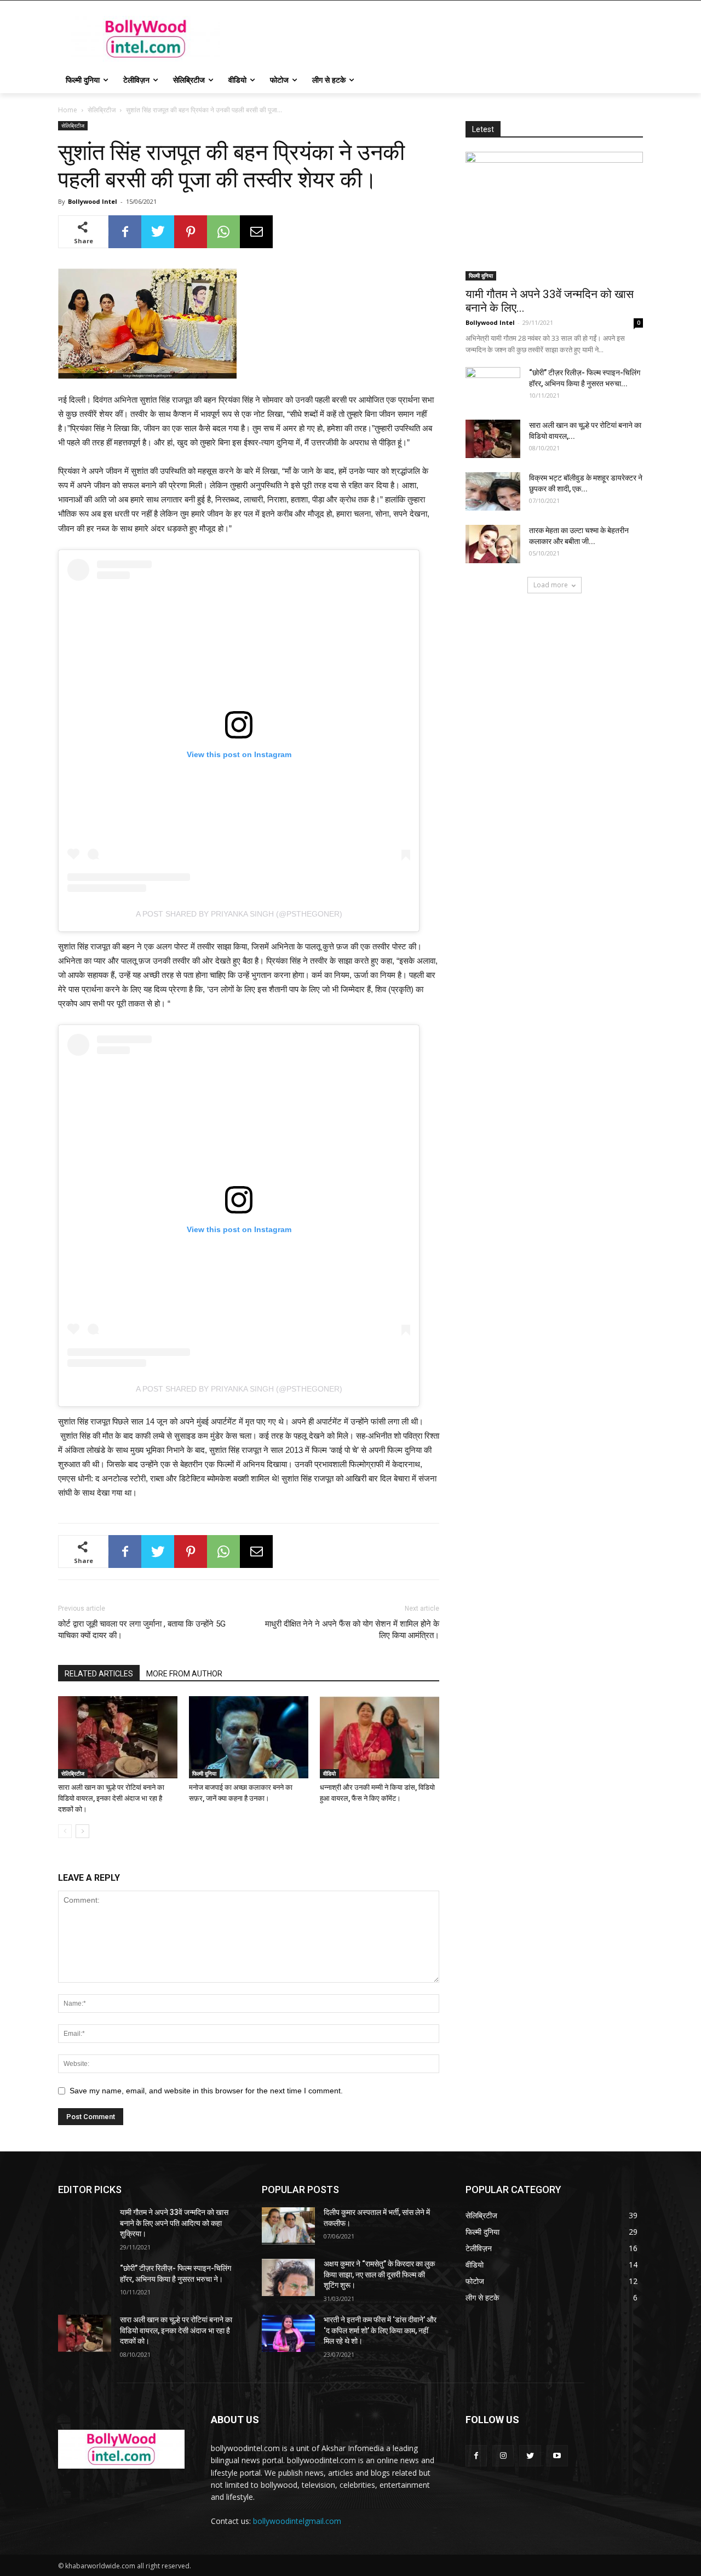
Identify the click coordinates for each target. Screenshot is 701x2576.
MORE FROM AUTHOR (184, 1674)
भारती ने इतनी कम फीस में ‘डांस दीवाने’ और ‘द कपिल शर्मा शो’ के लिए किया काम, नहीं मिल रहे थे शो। (380, 2330)
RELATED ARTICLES (99, 1674)
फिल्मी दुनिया (204, 1773)
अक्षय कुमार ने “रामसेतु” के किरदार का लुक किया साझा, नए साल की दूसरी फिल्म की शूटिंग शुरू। (379, 2274)
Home (68, 110)
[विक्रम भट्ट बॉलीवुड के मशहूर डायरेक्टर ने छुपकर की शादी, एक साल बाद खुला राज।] (493, 491)
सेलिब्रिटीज (102, 110)
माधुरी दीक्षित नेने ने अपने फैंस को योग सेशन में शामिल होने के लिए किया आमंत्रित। (352, 1630)
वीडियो (329, 1773)
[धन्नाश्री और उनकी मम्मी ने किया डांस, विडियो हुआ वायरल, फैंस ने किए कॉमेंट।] (380, 1737)
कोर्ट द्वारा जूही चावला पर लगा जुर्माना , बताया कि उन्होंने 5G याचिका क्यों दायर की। (142, 1630)
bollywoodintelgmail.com (297, 2521)
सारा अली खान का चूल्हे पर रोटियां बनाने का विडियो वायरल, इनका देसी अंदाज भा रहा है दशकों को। (111, 1798)
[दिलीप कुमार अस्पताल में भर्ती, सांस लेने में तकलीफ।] (288, 2226)
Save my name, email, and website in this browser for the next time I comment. (206, 2091)
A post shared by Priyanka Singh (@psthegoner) (239, 914)
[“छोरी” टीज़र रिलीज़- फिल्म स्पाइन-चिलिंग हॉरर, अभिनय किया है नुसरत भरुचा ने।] (493, 386)
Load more (551, 585)
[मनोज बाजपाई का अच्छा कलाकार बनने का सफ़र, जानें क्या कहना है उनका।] (249, 1737)
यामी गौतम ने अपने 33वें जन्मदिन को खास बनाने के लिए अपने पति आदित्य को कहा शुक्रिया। (174, 2223)
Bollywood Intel (93, 201)
